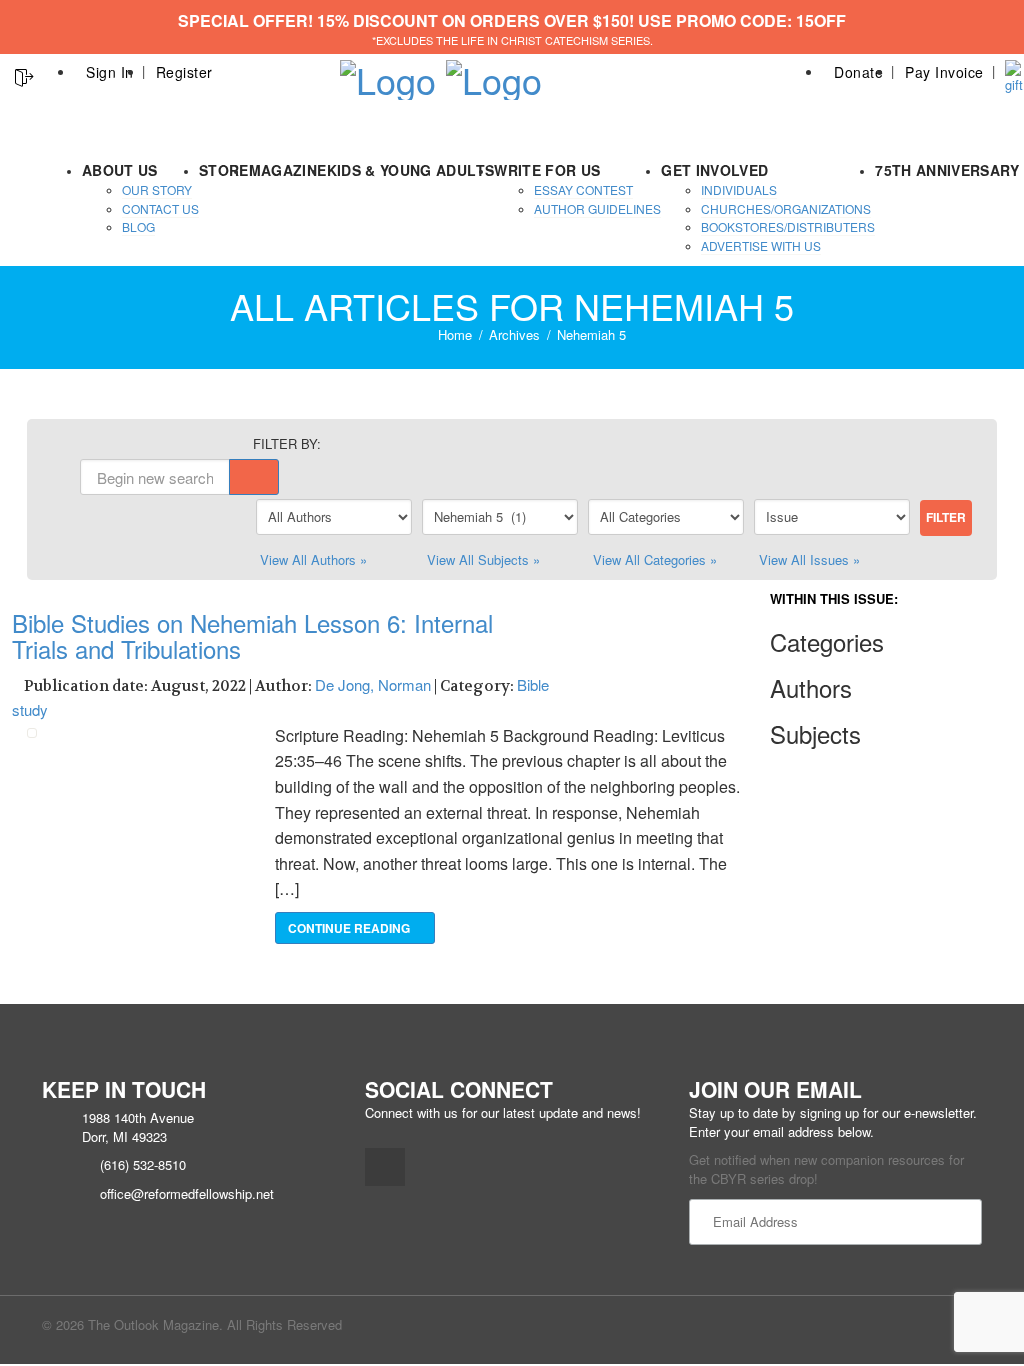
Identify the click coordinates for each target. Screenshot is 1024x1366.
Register (184, 72)
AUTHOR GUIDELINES (597, 208)
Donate (858, 72)
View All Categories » (655, 559)
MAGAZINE (288, 170)
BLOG (138, 226)
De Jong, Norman (373, 684)
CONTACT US (160, 208)
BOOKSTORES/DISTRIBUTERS (788, 226)
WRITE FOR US (547, 170)
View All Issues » (809, 559)
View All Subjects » (483, 559)
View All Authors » (313, 559)
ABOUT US (120, 170)
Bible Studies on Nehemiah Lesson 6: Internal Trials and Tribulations (252, 635)
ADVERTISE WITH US (761, 245)
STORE (224, 170)
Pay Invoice (944, 72)
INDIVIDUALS (739, 189)
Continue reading (350, 928)
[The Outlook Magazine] (388, 73)
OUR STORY (157, 189)
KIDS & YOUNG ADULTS (411, 170)
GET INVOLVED (714, 170)
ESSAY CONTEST (583, 189)
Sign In (110, 72)
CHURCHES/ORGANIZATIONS (786, 208)
